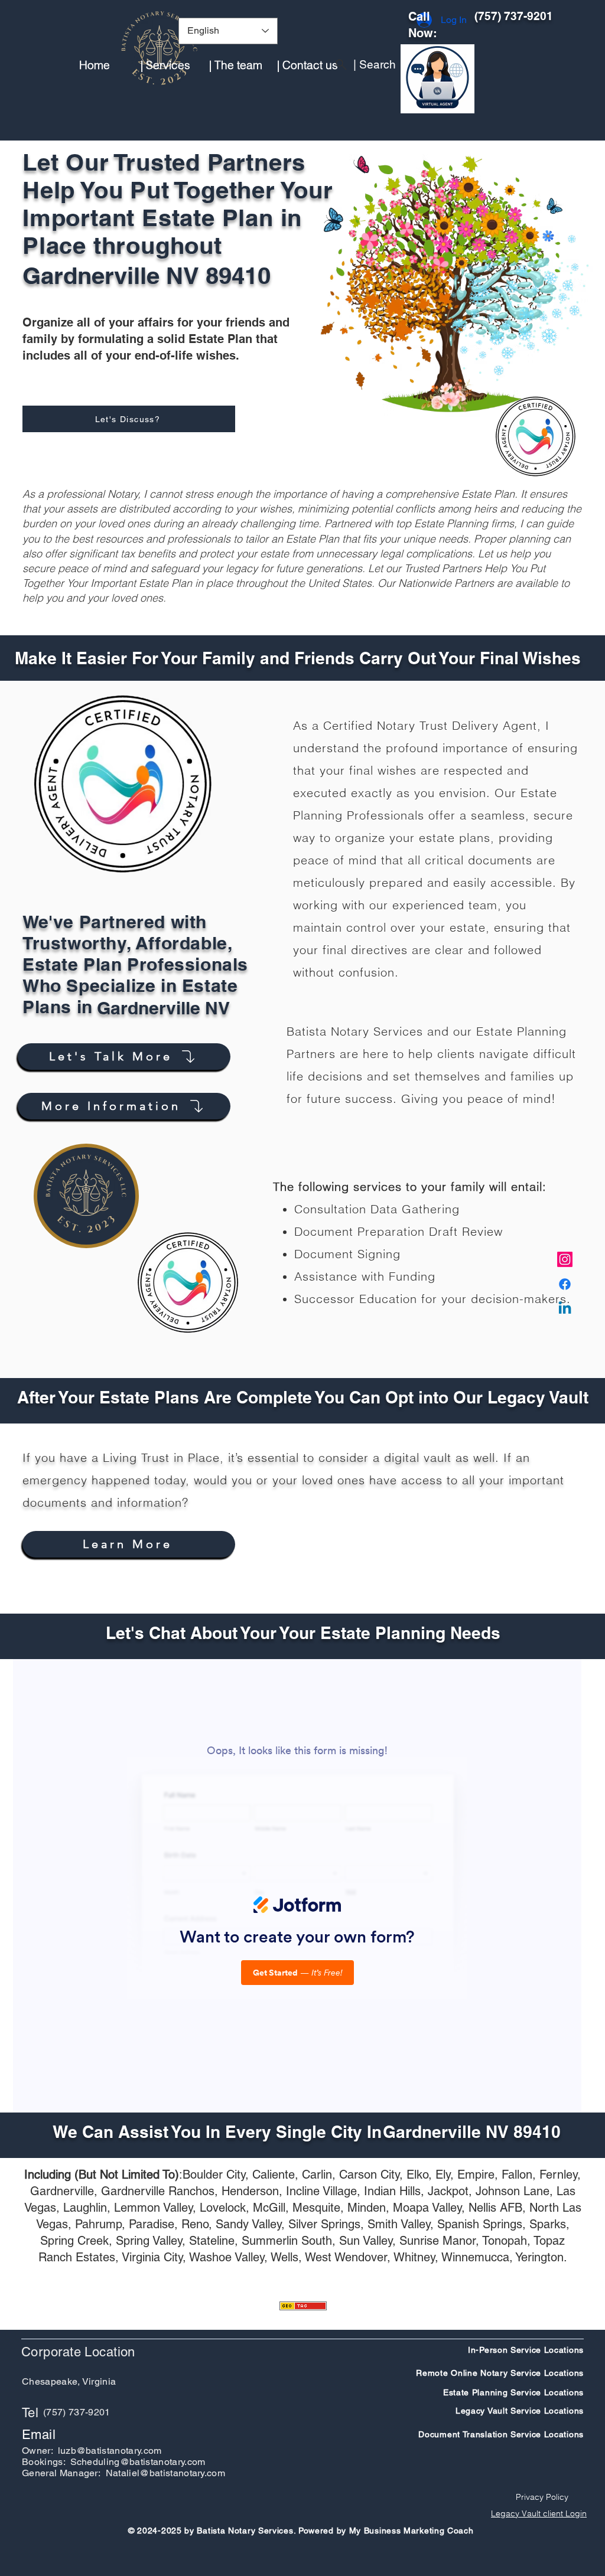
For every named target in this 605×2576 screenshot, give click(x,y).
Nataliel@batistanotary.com (165, 2473)
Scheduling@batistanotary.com (138, 2462)
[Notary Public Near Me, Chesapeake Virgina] (565, 1259)
